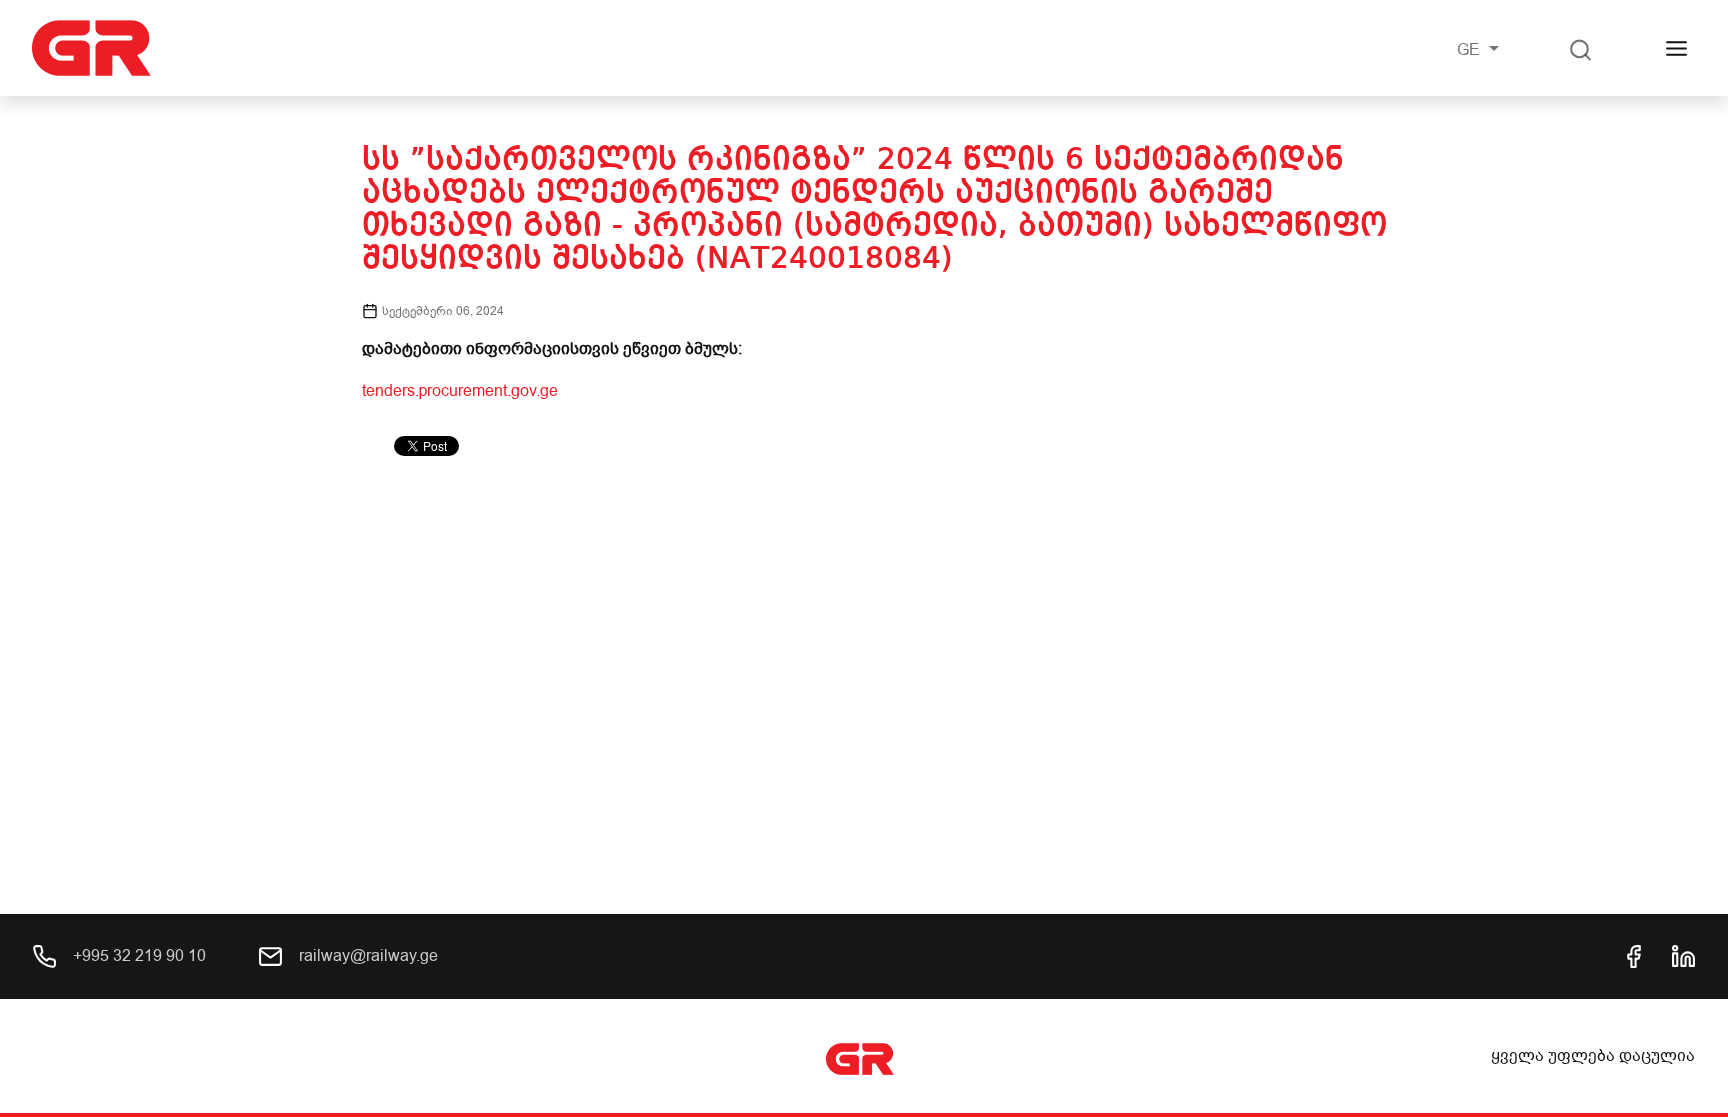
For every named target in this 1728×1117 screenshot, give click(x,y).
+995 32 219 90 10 (137, 956)
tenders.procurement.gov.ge (460, 391)
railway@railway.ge (366, 956)
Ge (1470, 50)
